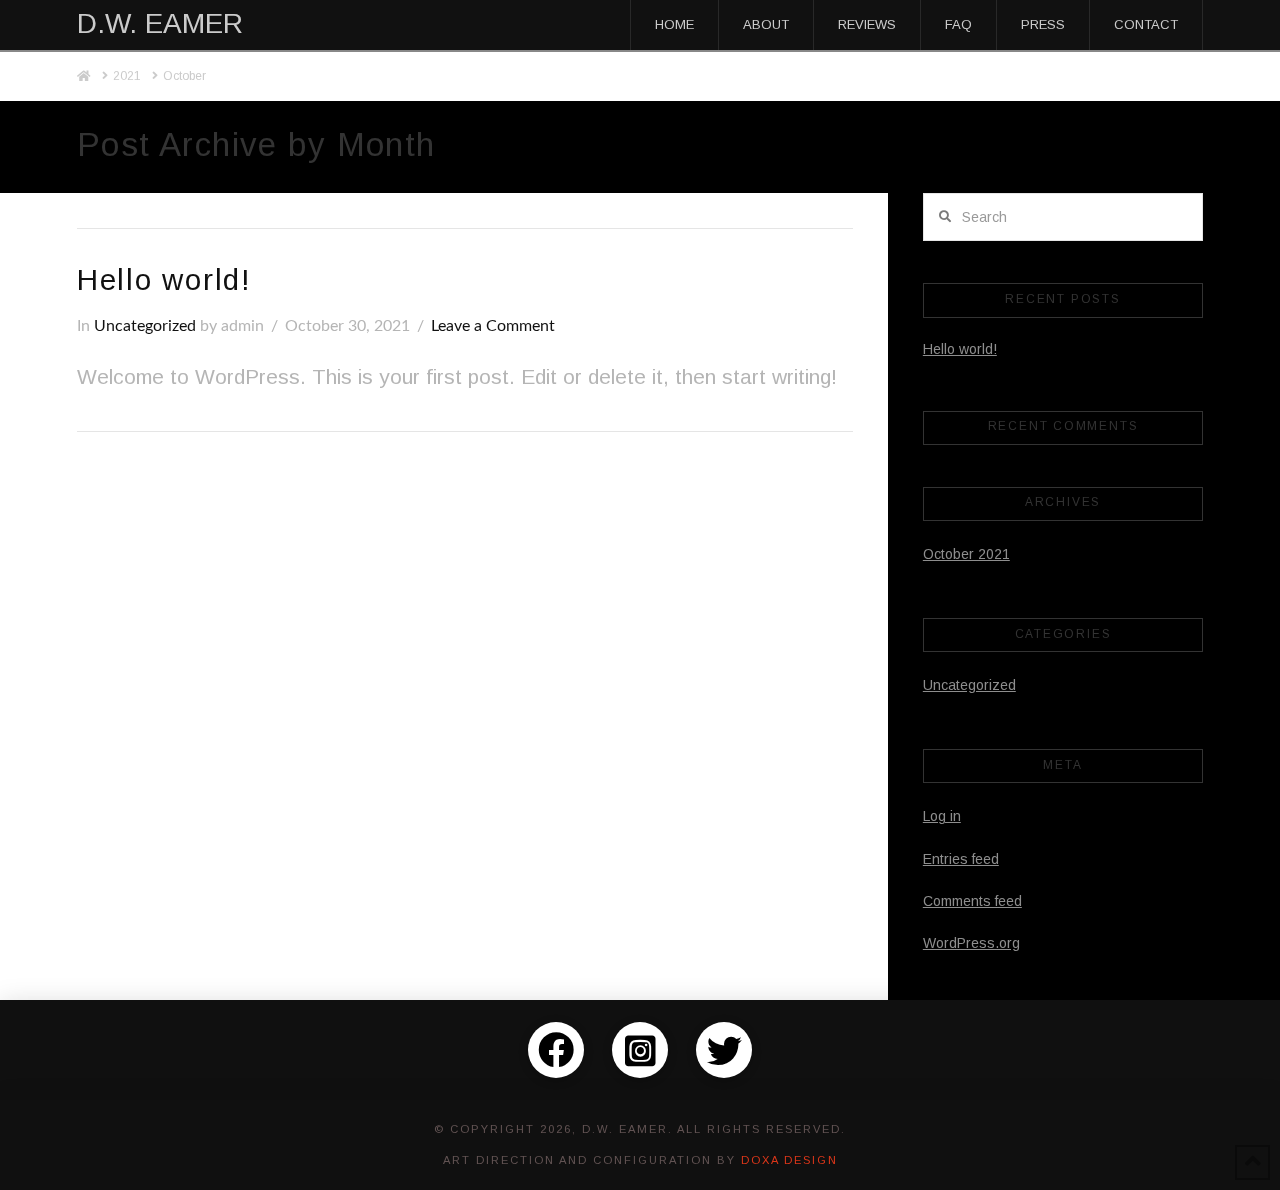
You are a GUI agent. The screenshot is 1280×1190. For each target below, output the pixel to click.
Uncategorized (145, 326)
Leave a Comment (493, 326)
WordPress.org (971, 943)
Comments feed (972, 901)
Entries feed (961, 859)
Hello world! (164, 279)
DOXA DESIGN (789, 1160)
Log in (942, 816)
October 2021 (966, 554)
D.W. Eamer (160, 24)
